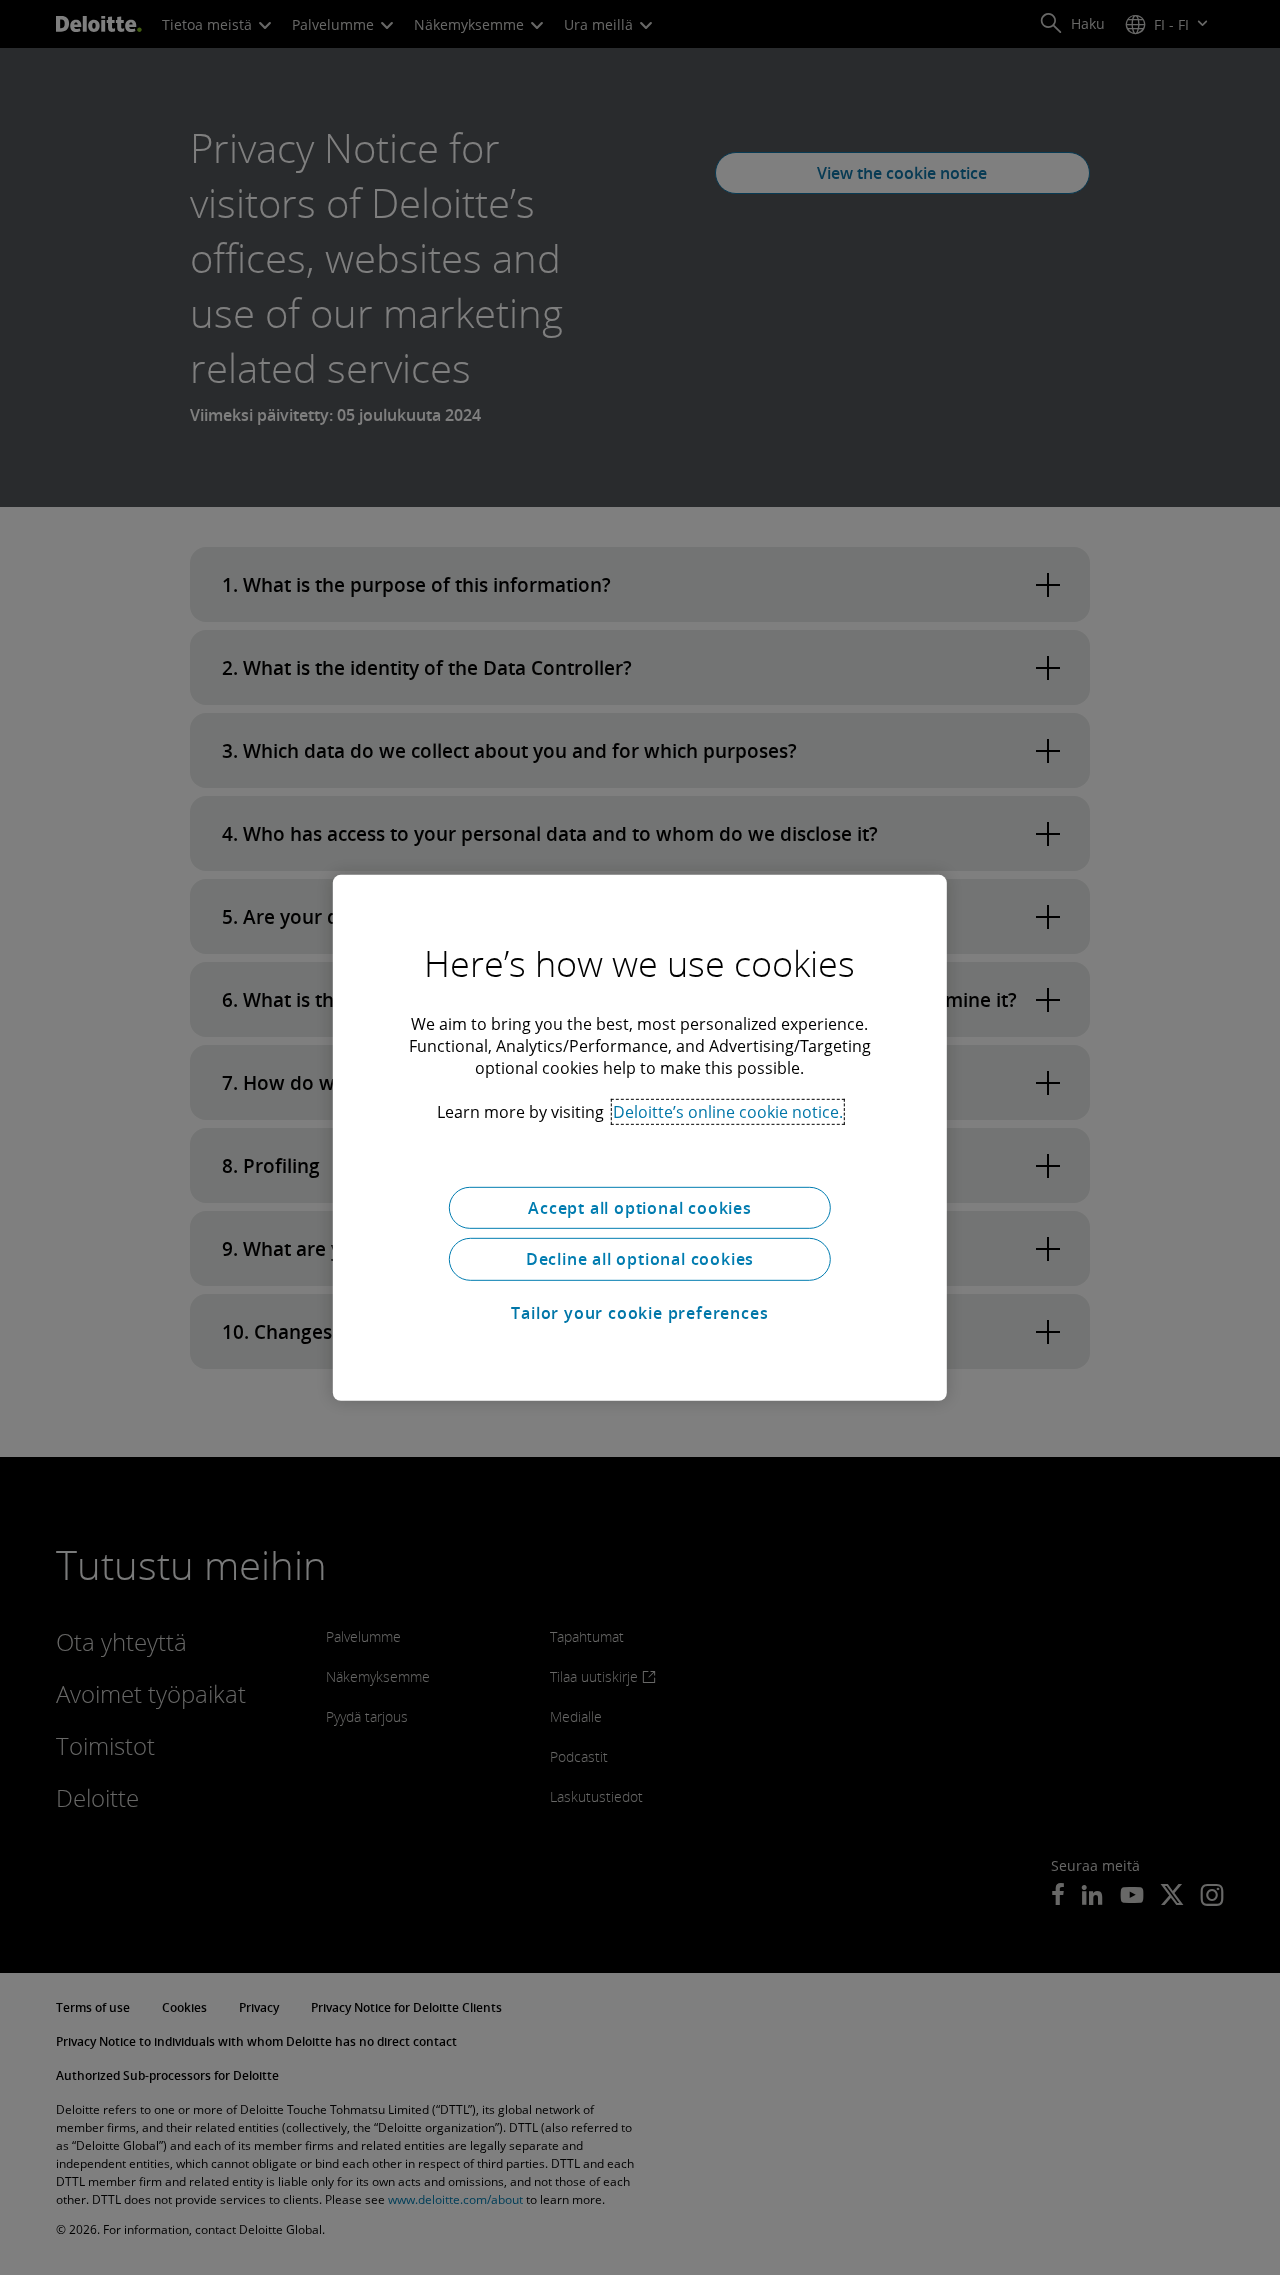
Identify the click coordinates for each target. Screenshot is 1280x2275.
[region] (640, 1137)
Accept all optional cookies (640, 1207)
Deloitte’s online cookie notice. (728, 1111)
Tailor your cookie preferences (639, 1313)
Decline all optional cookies (640, 1259)
